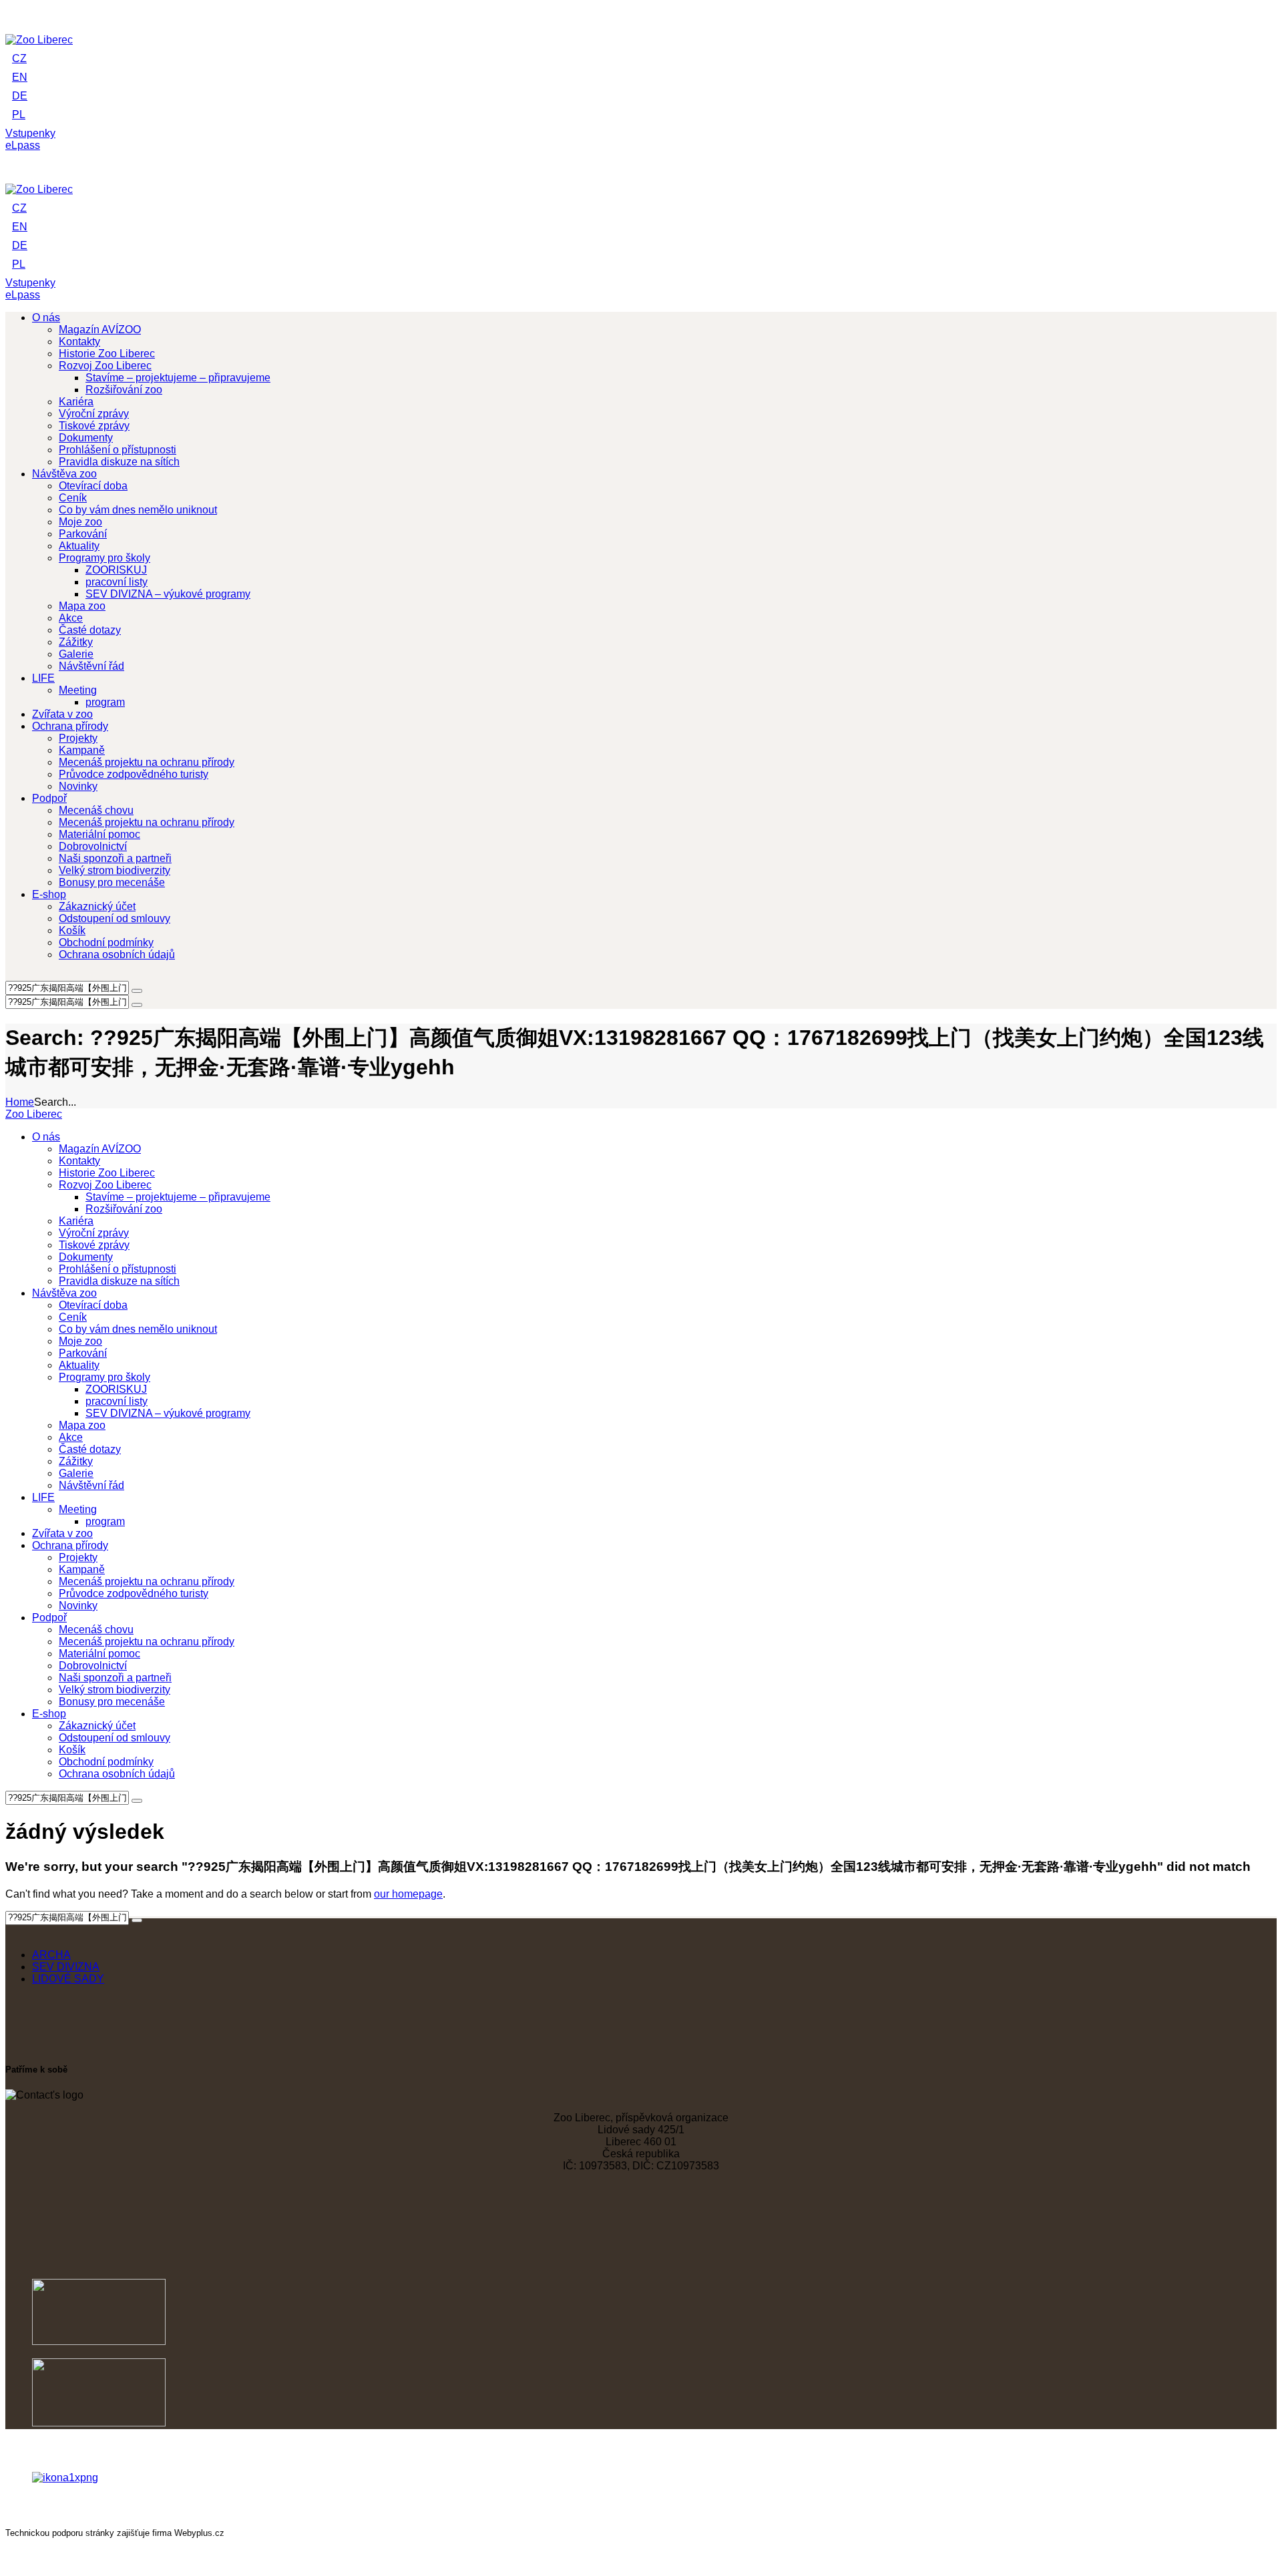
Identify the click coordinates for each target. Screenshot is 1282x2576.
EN (20, 77)
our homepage (408, 1894)
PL (19, 115)
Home (20, 1102)
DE (20, 96)
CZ (19, 58)
